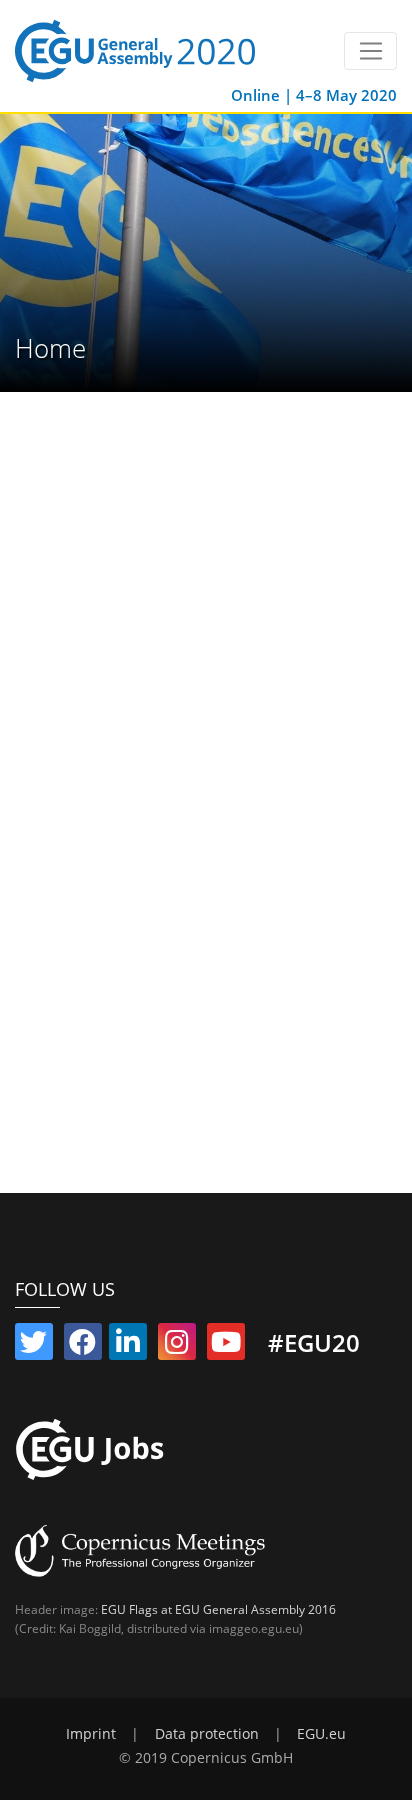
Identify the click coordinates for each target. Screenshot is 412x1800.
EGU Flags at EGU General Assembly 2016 (218, 1609)
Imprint (91, 1734)
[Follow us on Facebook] (83, 1346)
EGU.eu (321, 1734)
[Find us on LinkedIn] (128, 1346)
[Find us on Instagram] (177, 1346)
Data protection (207, 1734)
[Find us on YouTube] (226, 1346)
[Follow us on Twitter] (34, 1346)
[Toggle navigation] (370, 51)
